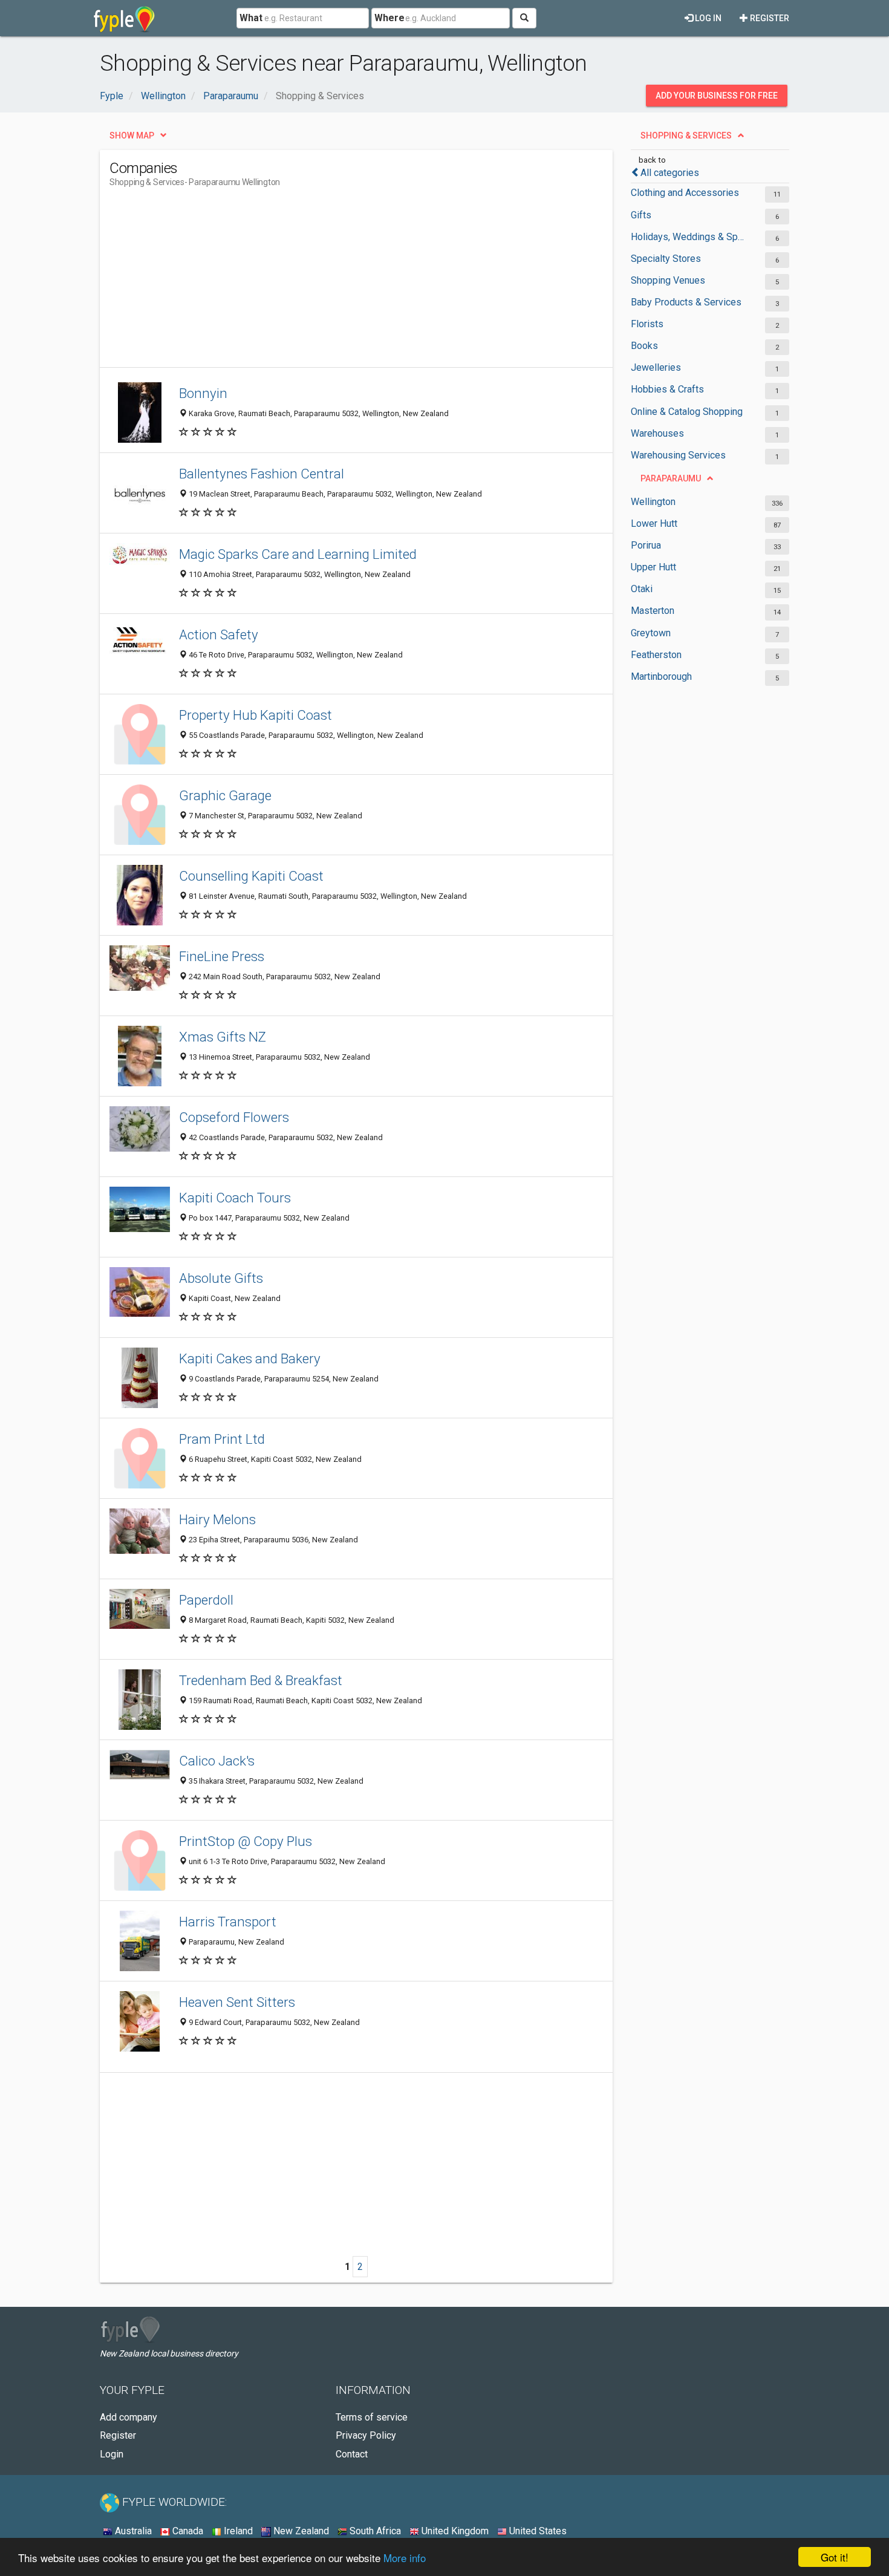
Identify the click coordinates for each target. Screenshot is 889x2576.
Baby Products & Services (686, 302)
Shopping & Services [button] (686, 135)
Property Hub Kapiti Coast (256, 715)
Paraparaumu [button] (671, 478)
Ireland (237, 2531)
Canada (187, 2531)
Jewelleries (656, 367)
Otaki (642, 589)
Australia (132, 2531)
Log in (707, 18)
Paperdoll (206, 1600)
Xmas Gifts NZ (223, 1037)
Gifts (641, 215)
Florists (647, 324)
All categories (670, 173)
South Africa (374, 2531)
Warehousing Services (678, 455)
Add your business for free (717, 96)
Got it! (835, 2557)
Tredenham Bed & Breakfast (261, 1680)
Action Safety (219, 634)
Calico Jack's (217, 1761)
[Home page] (124, 18)
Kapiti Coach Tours (235, 1198)
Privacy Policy (366, 2435)
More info (405, 2558)
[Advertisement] (330, 282)
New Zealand (300, 2531)
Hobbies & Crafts (667, 389)
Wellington (653, 502)
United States (537, 2531)
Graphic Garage (225, 795)
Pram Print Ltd (222, 1439)
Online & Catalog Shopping (687, 412)
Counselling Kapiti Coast (251, 876)
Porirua (646, 545)
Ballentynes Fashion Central (262, 474)
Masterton (653, 611)
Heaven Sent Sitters (237, 2002)
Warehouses (657, 433)
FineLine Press (222, 956)
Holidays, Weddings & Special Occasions (688, 237)
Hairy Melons (217, 1519)
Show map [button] (132, 135)
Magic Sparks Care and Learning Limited (298, 554)
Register (769, 18)
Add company (129, 2417)
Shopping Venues (668, 280)
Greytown (651, 633)
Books (644, 346)
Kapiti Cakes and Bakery (250, 1358)
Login (112, 2454)
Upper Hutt (653, 567)
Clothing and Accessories (685, 193)
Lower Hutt (654, 523)
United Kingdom (454, 2531)
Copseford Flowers (234, 1117)
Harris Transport (228, 1922)
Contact (352, 2454)
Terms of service (372, 2417)
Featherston (656, 655)
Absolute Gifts (221, 1278)
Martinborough (661, 677)
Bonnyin (203, 393)
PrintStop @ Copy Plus (246, 1841)
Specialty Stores (666, 259)
